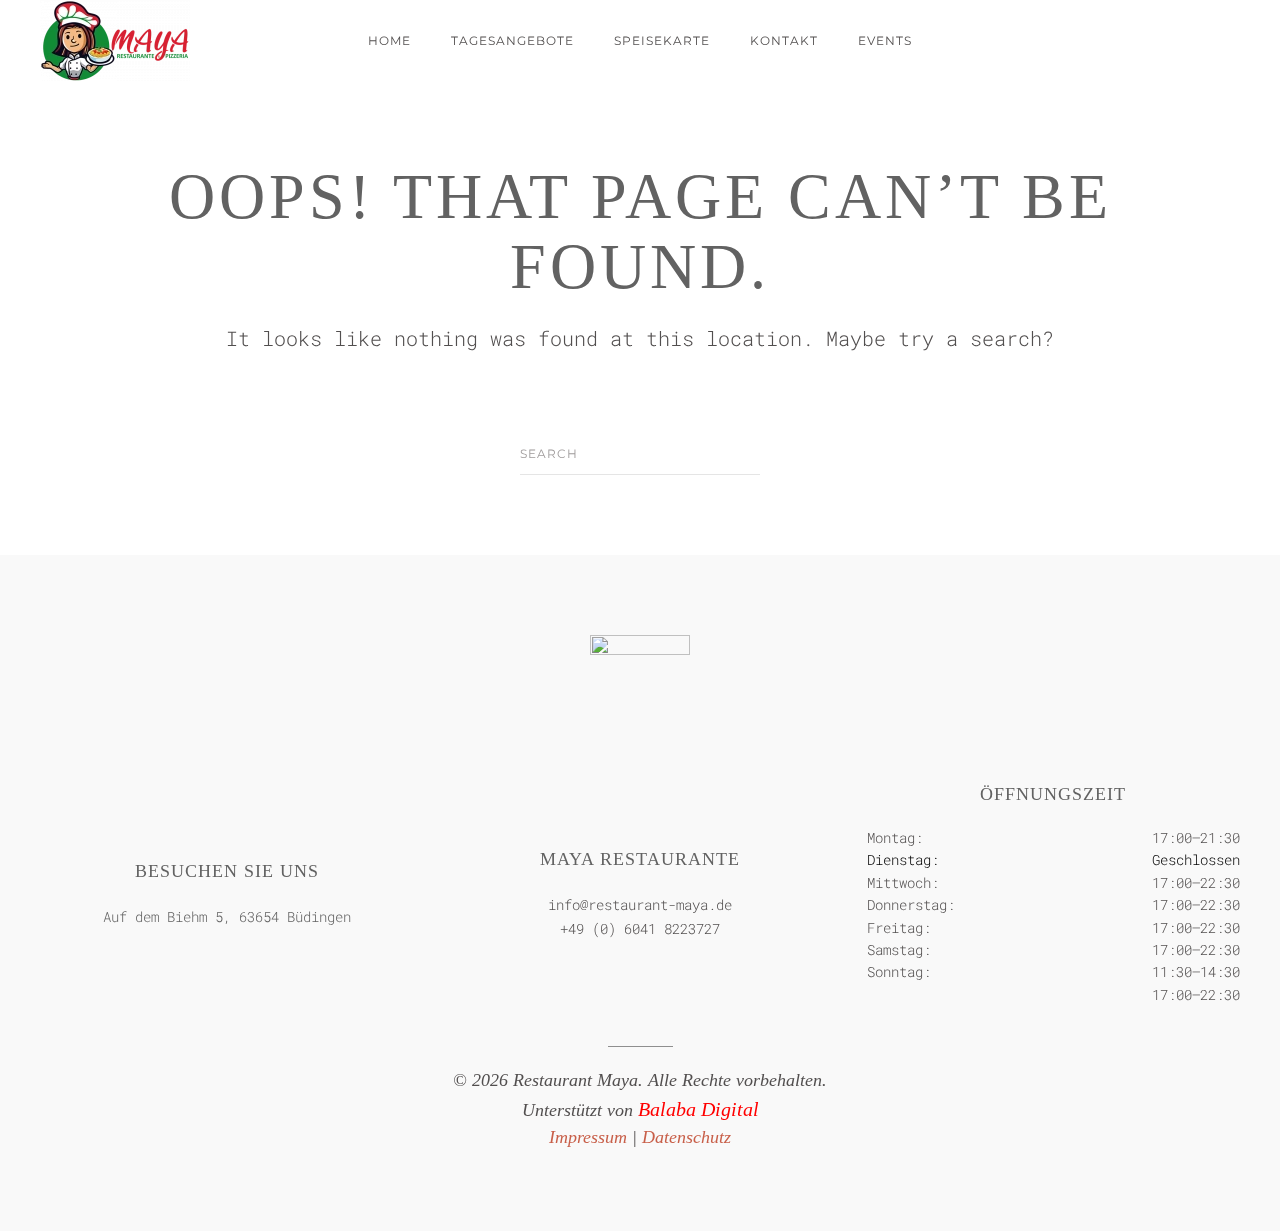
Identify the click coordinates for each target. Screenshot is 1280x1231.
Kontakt (784, 40)
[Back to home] (115, 41)
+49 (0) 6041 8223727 (640, 928)
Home (389, 40)
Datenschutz (686, 1137)
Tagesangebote (512, 40)
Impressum (588, 1137)
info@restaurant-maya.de (640, 904)
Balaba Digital (698, 1109)
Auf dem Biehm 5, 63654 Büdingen (227, 916)
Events (885, 40)
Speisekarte (662, 40)
